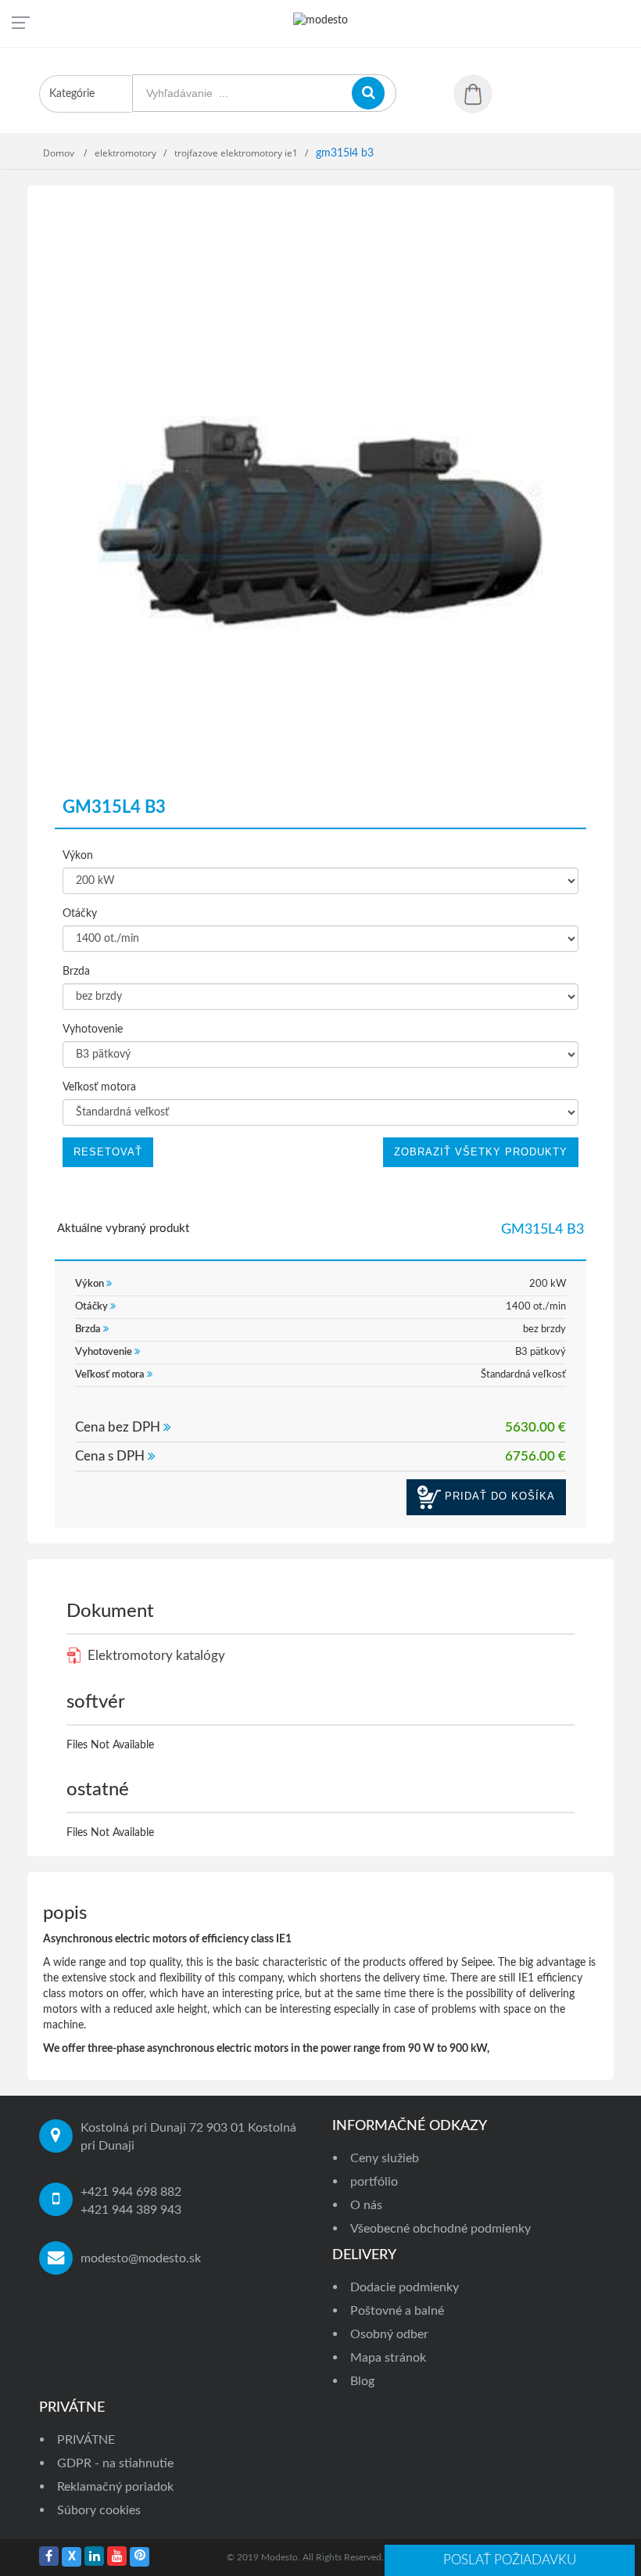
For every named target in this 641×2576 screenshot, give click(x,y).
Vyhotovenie (93, 1029)
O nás (366, 2205)
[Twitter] (72, 2557)
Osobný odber (389, 2334)
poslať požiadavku (510, 2560)
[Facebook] (49, 2556)
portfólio (374, 2182)
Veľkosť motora (99, 1087)
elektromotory (125, 153)
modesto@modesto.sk (141, 2258)
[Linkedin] (94, 2556)
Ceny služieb (385, 2158)
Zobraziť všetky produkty (481, 1152)
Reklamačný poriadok (115, 2487)
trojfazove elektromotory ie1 (236, 153)
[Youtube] (117, 2556)
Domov (60, 153)
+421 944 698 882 (131, 2192)
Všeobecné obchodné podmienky (440, 2229)
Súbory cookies (99, 2510)
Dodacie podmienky (405, 2287)
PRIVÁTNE (86, 2440)
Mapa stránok (388, 2358)
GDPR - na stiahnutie (115, 2463)
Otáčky (80, 914)
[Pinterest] (140, 2557)
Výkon (78, 856)
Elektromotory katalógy (155, 1656)
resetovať (108, 1152)
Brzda (76, 972)
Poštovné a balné (397, 2311)
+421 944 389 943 (131, 2210)
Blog (362, 2381)
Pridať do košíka (498, 1496)
